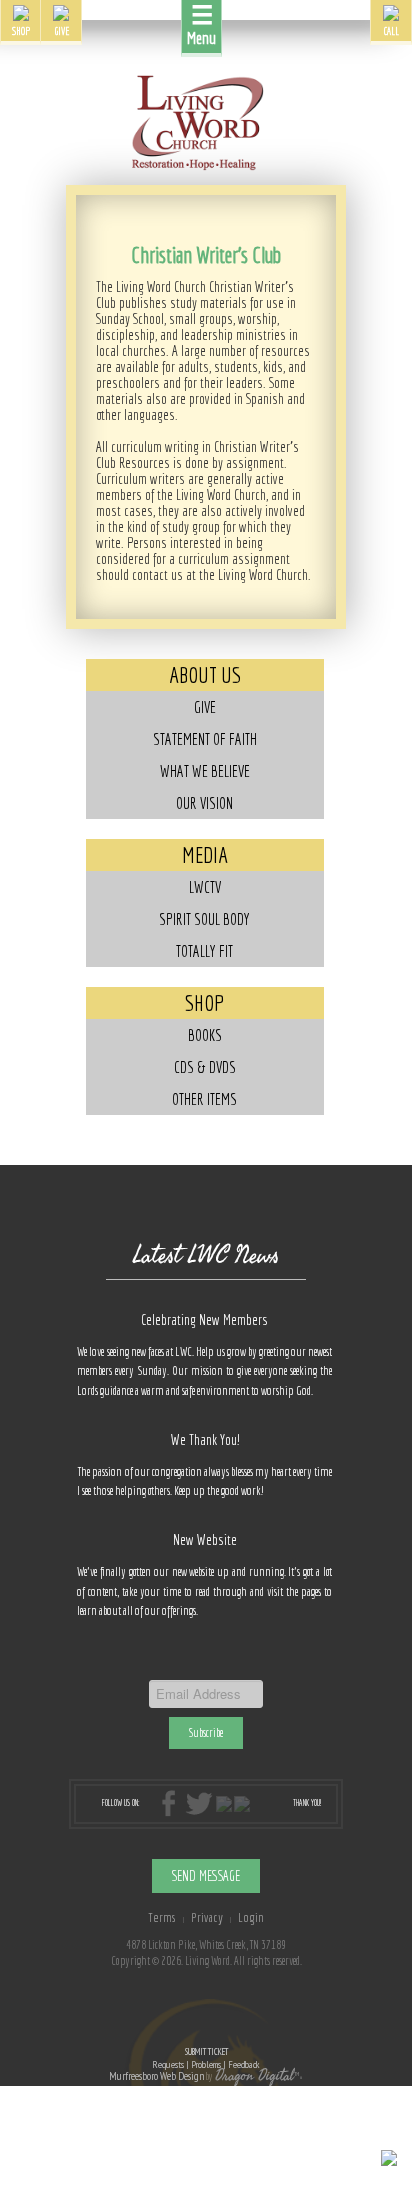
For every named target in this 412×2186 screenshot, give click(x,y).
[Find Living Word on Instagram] (224, 1802)
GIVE (61, 30)
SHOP (21, 30)
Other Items (204, 1099)
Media (205, 854)
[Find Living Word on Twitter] (199, 1802)
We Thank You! (205, 1439)
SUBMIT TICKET (206, 2058)
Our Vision (204, 803)
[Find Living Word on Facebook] (172, 1802)
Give (205, 707)
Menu (201, 23)
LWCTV (205, 887)
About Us (205, 674)
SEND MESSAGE (206, 1876)
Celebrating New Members (204, 1319)
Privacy (207, 1917)
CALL (391, 30)
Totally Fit (204, 951)
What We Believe (205, 771)
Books (205, 1035)
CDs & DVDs (205, 1067)
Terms (162, 1917)
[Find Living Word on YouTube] (242, 1802)
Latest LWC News (206, 1255)
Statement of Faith (205, 739)
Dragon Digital (254, 2076)
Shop (204, 1002)
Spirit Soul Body (204, 919)
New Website (205, 1539)
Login (251, 1917)
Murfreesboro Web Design (156, 2076)
